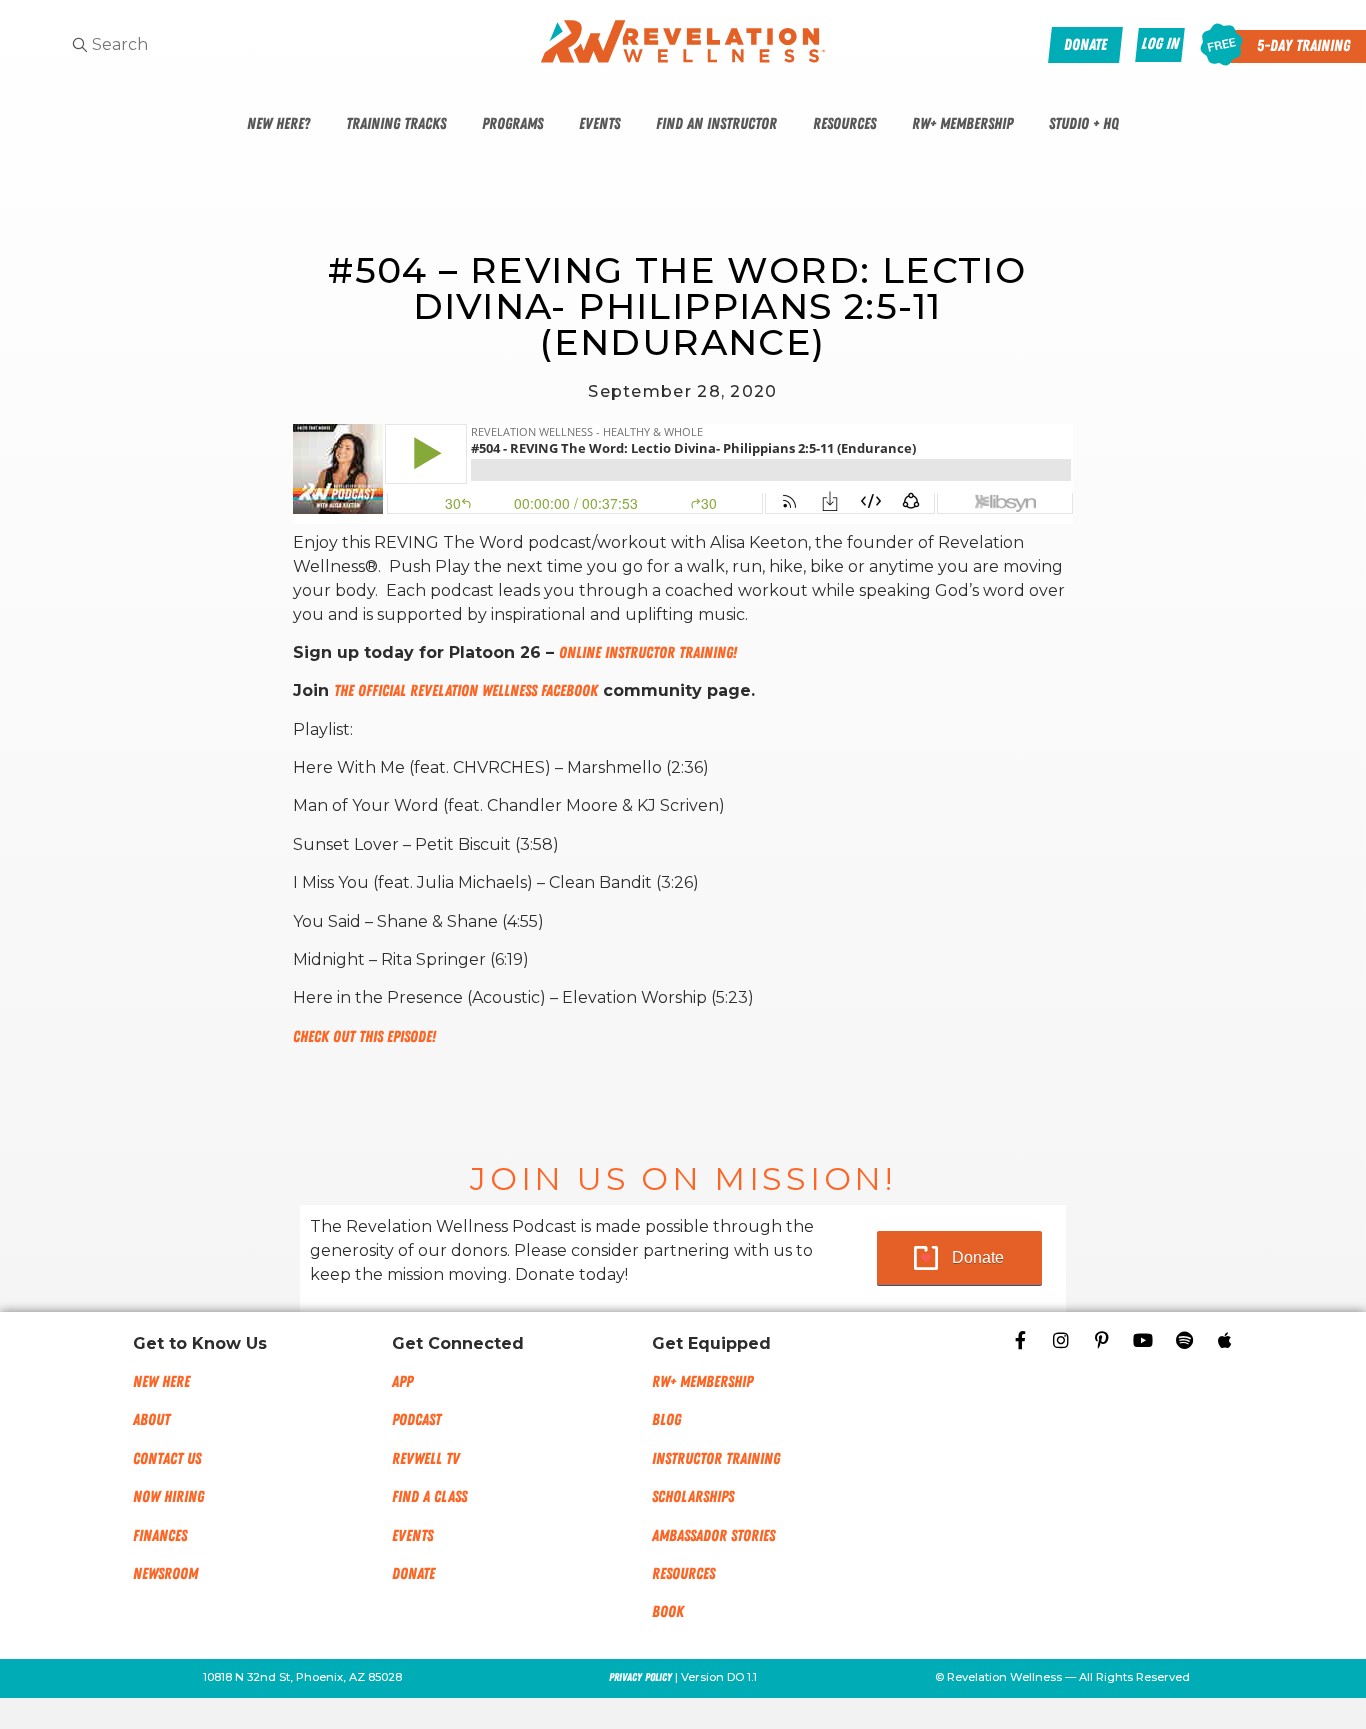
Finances (160, 1536)
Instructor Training (716, 1459)
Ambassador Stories (713, 1536)
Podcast (416, 1420)
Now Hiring (168, 1497)
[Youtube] (1143, 1340)
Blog (666, 1420)
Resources (844, 124)
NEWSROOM (165, 1574)
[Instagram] (1061, 1340)
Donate (978, 1257)
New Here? (278, 124)
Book (668, 1612)
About (151, 1420)
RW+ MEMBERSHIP (702, 1382)
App (402, 1382)
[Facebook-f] (1020, 1340)
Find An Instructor (716, 124)
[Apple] (1225, 1340)
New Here (161, 1382)
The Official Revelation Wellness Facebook (466, 691)
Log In (1160, 44)
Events (599, 124)
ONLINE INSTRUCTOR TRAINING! (648, 653)
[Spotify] (1184, 1340)
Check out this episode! (364, 1037)
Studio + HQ (1084, 124)
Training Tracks (396, 124)
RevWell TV (426, 1459)
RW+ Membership (962, 124)
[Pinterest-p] (1102, 1340)
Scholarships (693, 1497)
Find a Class (429, 1497)
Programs (512, 124)
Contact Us (167, 1459)
